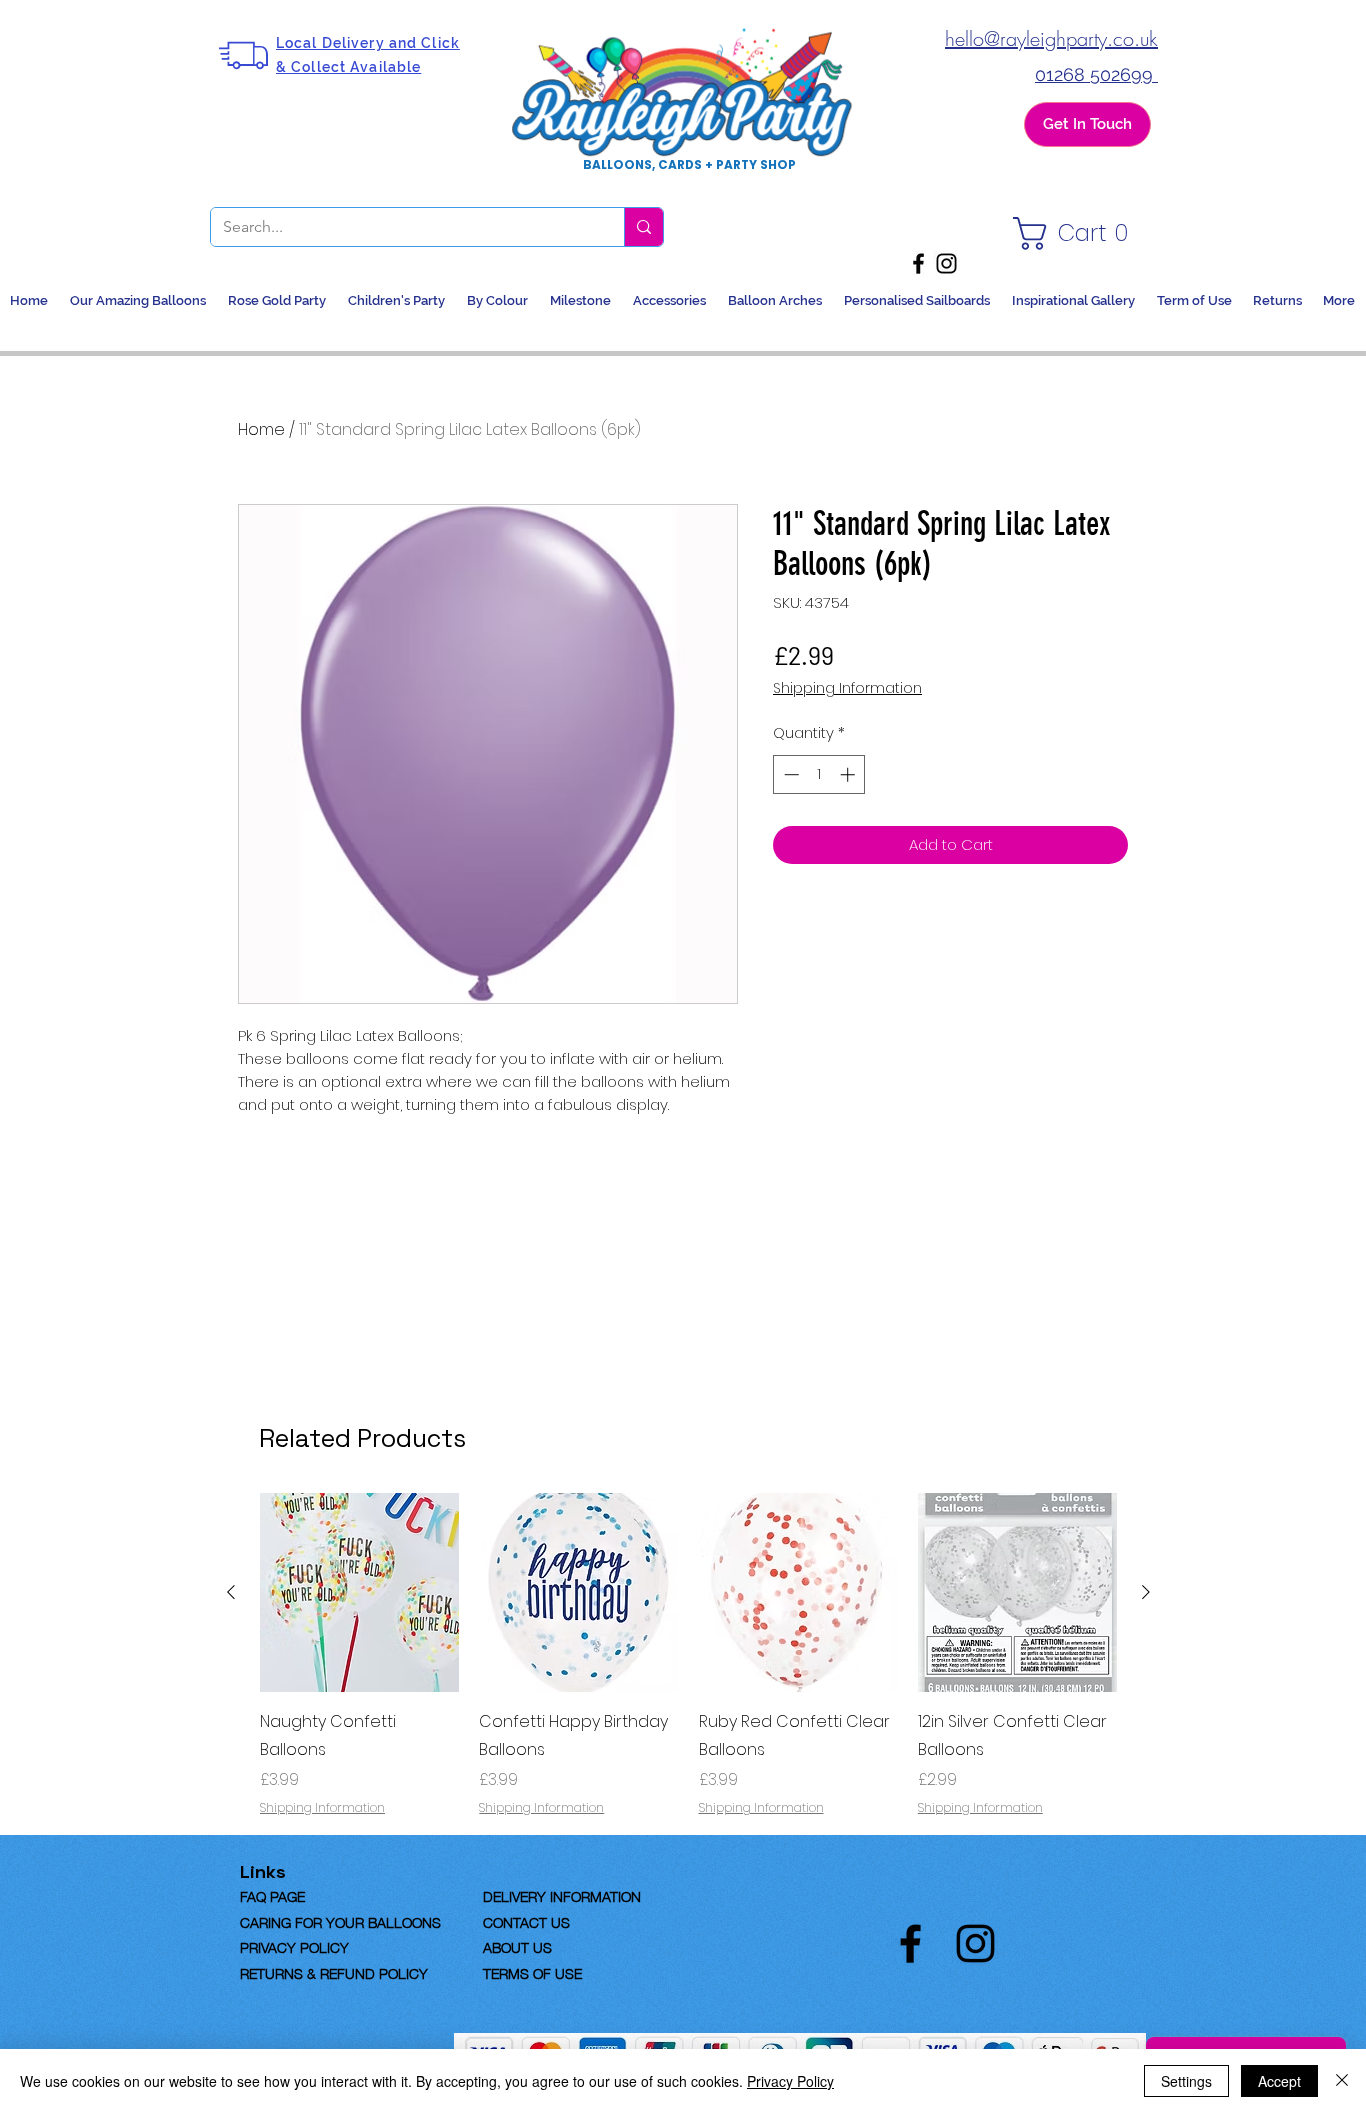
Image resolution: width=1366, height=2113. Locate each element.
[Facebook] (918, 263)
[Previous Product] (231, 1592)
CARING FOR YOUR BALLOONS (340, 1921)
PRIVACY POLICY (294, 1946)
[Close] (1342, 2081)
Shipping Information (847, 688)
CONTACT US (526, 1921)
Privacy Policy (790, 2081)
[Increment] (849, 774)
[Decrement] (789, 774)
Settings (1186, 2081)
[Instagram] (946, 263)
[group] (688, 1655)
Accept (1279, 2081)
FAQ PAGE (304, 1895)
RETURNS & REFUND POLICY (334, 1972)
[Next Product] (1146, 1592)
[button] (1076, 233)
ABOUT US (517, 1946)
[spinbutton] (819, 774)
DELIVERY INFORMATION (562, 1895)
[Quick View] (359, 1592)
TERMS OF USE (532, 1972)
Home (261, 429)
